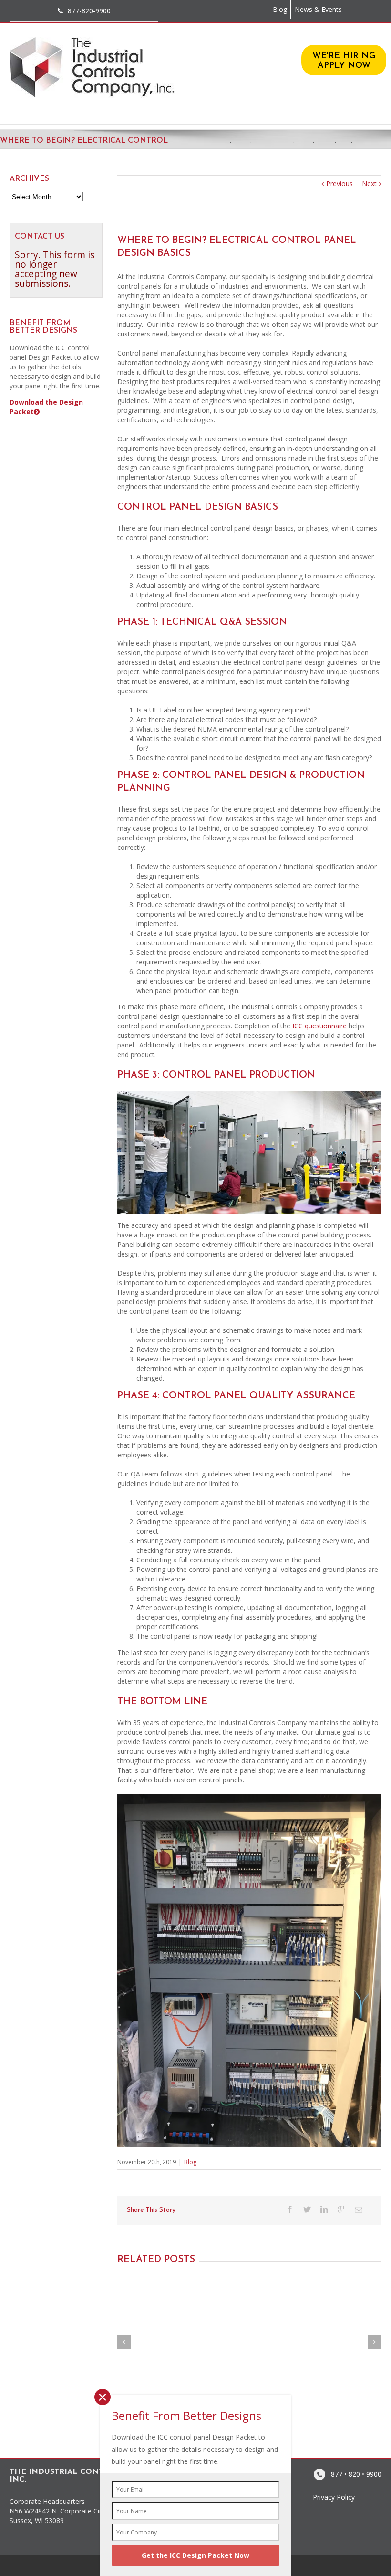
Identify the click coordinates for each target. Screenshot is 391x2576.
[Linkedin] (324, 2209)
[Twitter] (307, 2209)
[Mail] (359, 2209)
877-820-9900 (89, 11)
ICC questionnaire (319, 1026)
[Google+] (341, 2209)
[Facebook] (290, 2209)
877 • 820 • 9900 (356, 2474)
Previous (340, 183)
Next (369, 183)
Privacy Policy (334, 2497)
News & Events (318, 9)
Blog (280, 9)
